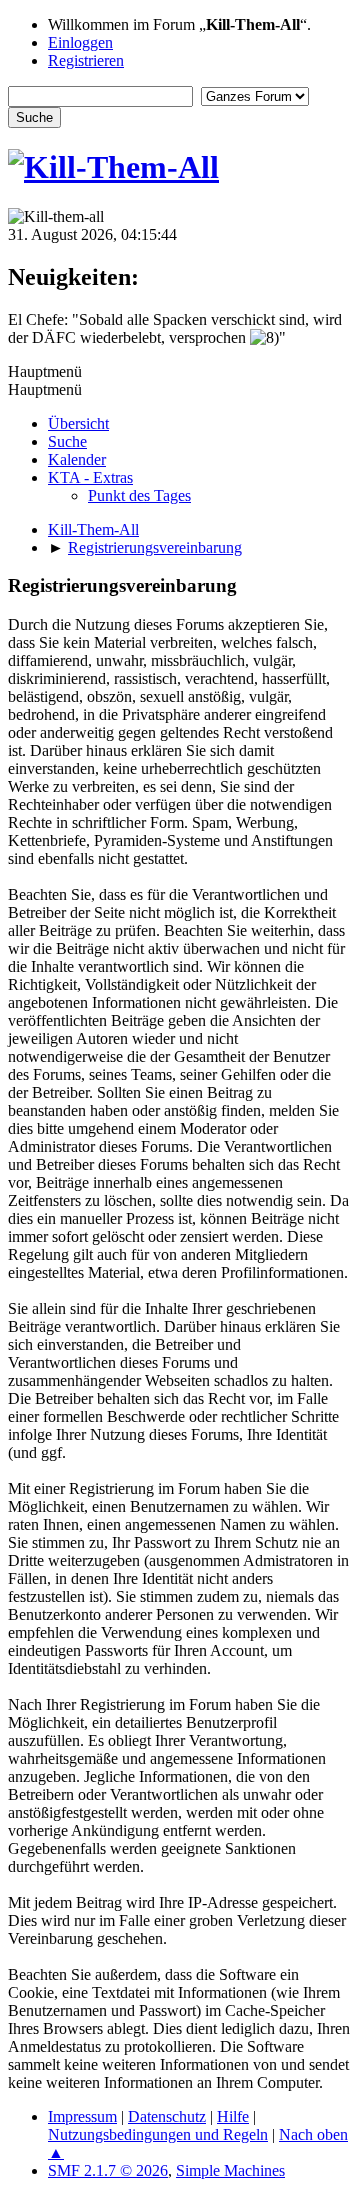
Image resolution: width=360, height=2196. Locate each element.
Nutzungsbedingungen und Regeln (158, 2134)
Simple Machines (230, 2170)
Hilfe (233, 2116)
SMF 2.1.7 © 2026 (108, 2170)
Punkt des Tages (139, 495)
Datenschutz (167, 2116)
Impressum (82, 2116)
